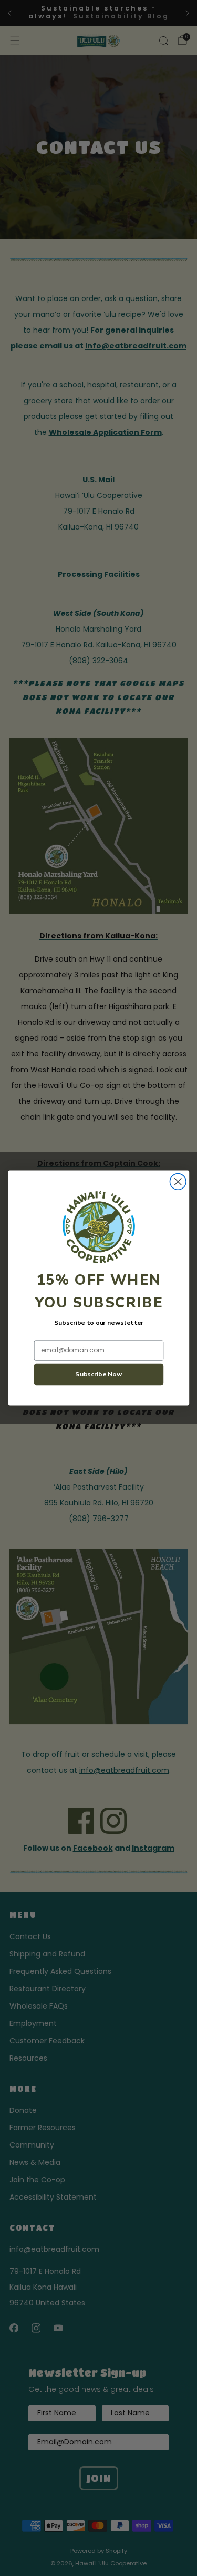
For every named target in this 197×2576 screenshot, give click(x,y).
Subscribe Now (99, 1375)
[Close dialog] (178, 1182)
